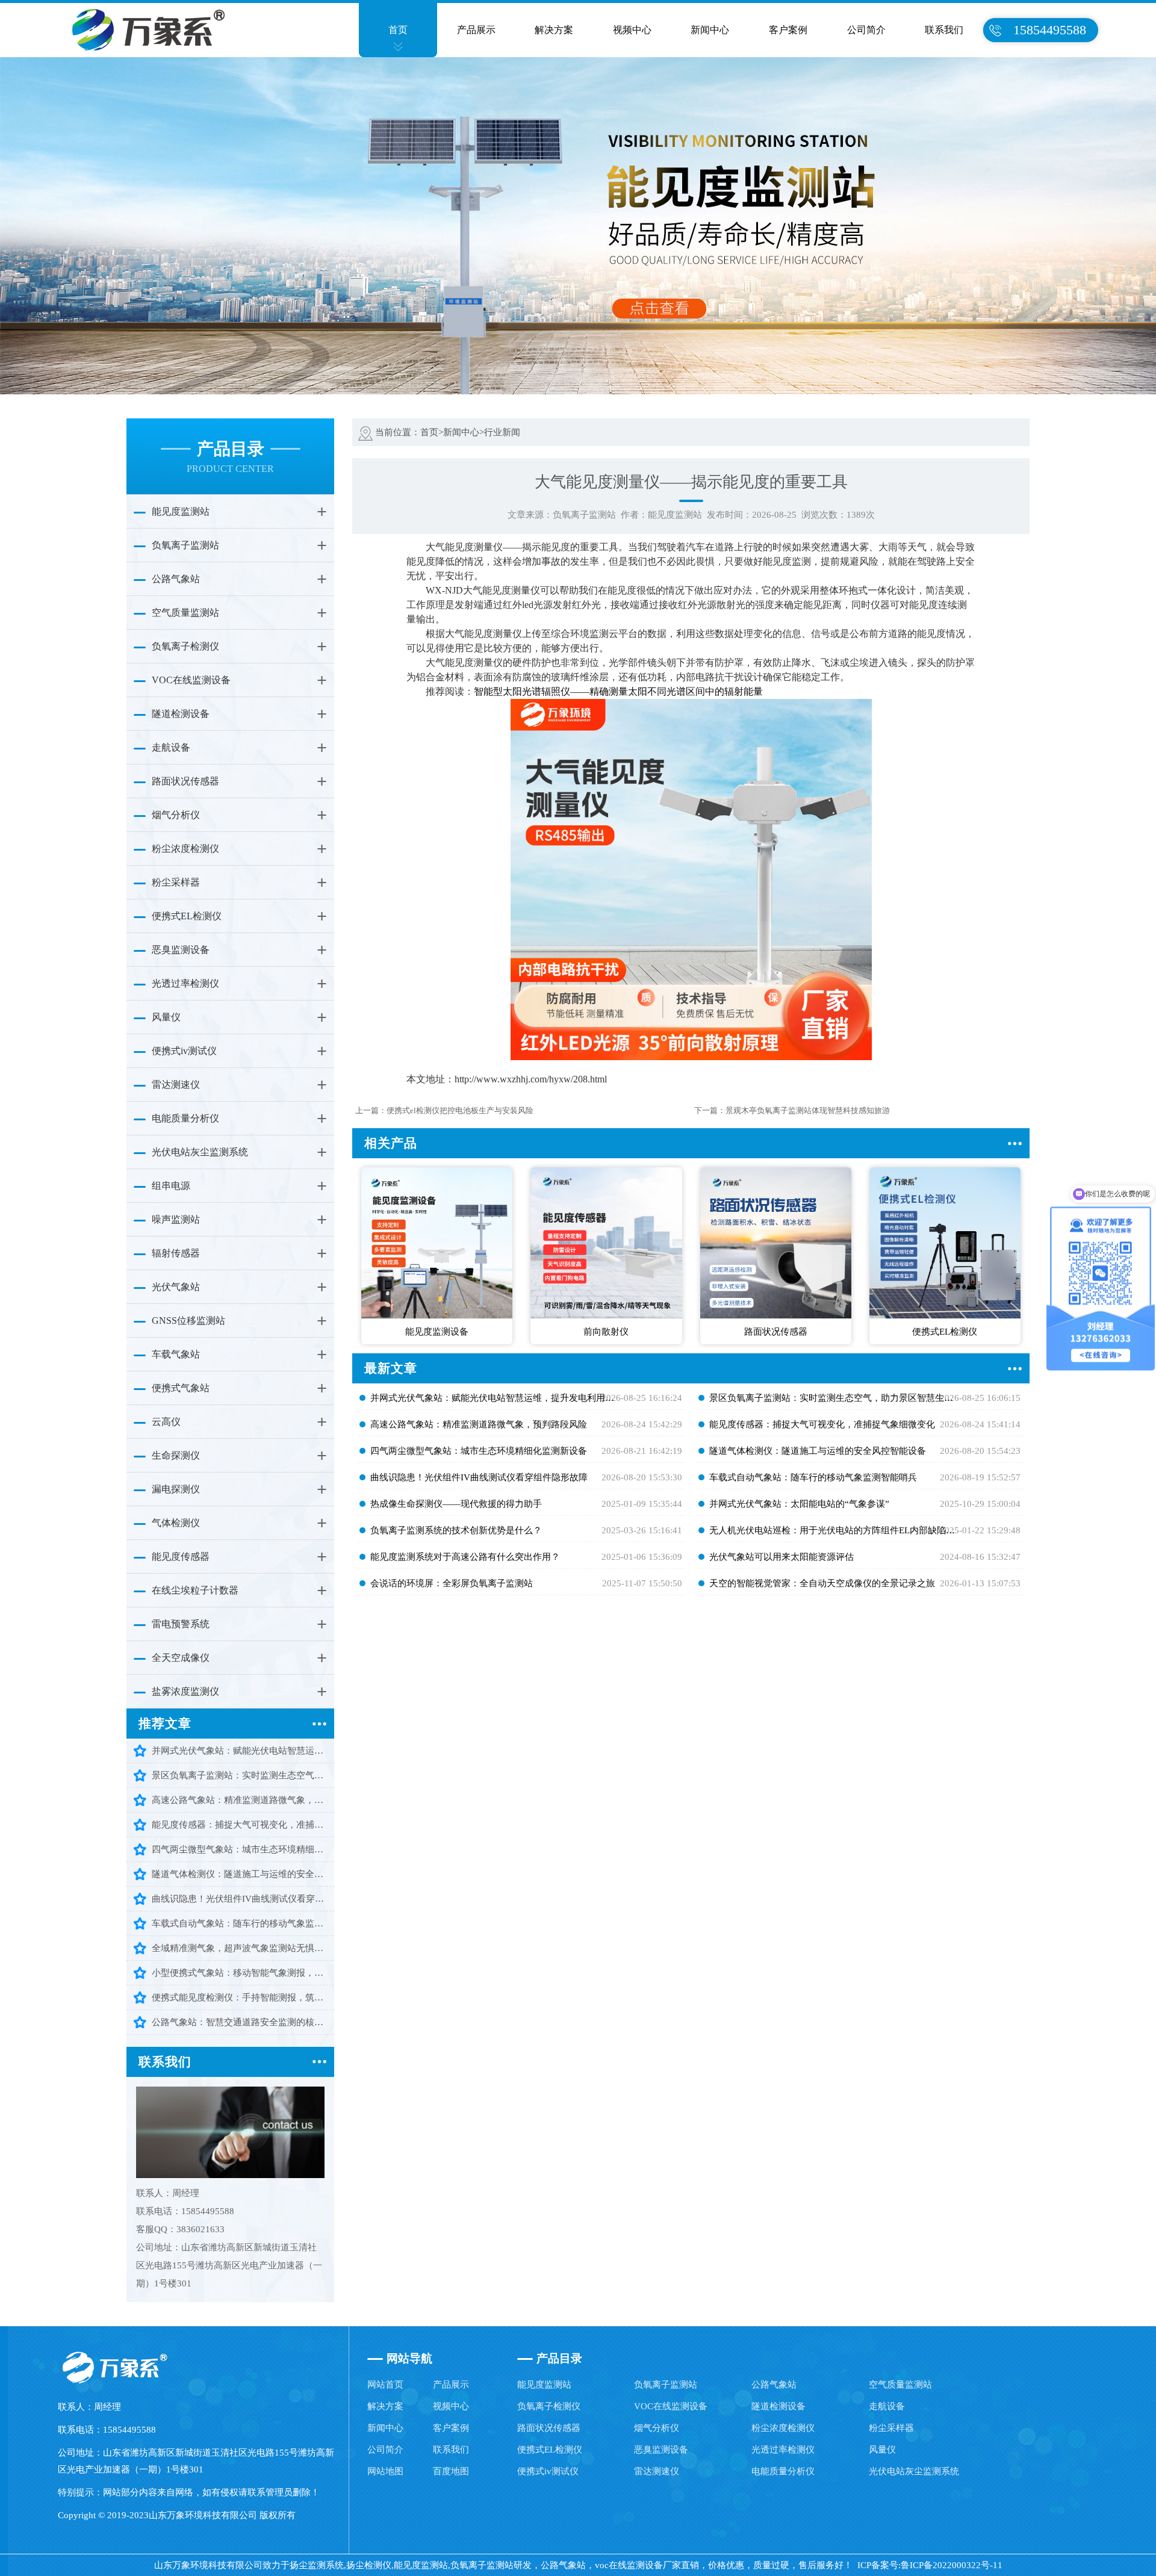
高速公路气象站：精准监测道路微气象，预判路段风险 (239, 1800)
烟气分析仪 (176, 815)
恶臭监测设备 (181, 950)
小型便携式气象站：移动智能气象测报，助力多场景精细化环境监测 (239, 1973)
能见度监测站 (181, 511)
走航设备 (171, 747)
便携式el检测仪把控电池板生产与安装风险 (460, 1110)
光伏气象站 (176, 1287)
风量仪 (166, 1017)
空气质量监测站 (185, 613)
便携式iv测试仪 (184, 1051)
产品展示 (476, 30)
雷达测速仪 (176, 1085)
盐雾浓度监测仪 (185, 1691)
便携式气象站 (181, 1388)
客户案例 (788, 30)
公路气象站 (176, 579)
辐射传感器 (176, 1253)
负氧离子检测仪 (185, 646)
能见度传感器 (181, 1556)
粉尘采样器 (176, 882)
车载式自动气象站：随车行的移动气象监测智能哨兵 (239, 1923)
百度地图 (451, 2471)
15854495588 (1050, 30)
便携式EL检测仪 (187, 916)
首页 (398, 30)
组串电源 (171, 1186)
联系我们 (944, 30)
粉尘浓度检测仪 (185, 849)
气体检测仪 (176, 1523)
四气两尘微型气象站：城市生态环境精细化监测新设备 (239, 1849)
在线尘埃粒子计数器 (195, 1590)
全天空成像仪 (181, 1658)
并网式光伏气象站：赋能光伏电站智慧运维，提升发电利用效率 (239, 1751)
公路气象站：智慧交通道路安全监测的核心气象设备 (239, 2022)
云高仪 (166, 1422)
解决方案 (554, 30)
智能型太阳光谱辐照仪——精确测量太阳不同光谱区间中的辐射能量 (618, 691)
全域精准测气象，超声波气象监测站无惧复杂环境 (239, 1948)
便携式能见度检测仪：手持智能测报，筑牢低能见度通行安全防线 (239, 1997)
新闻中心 (710, 30)
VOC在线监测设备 (191, 680)
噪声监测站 (176, 1219)
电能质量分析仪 (185, 1118)
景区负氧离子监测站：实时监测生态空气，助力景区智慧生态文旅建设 (239, 1775)
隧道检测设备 (181, 714)
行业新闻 (502, 432)
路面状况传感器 (185, 781)
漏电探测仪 (176, 1489)
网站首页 (385, 2385)
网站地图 (385, 2471)
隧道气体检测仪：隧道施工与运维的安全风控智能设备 (239, 1874)
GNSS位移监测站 (188, 1321)
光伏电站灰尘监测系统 (200, 1152)
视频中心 (632, 30)
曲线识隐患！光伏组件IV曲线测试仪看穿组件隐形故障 (239, 1899)
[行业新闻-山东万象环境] (142, 29)
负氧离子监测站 (185, 545)
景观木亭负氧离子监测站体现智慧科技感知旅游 (808, 1110)
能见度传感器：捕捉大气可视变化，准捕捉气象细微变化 (239, 1825)
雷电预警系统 (181, 1624)
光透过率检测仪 (185, 983)
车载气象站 (176, 1354)
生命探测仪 (176, 1455)
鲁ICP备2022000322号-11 (952, 2565)
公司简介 (866, 30)
